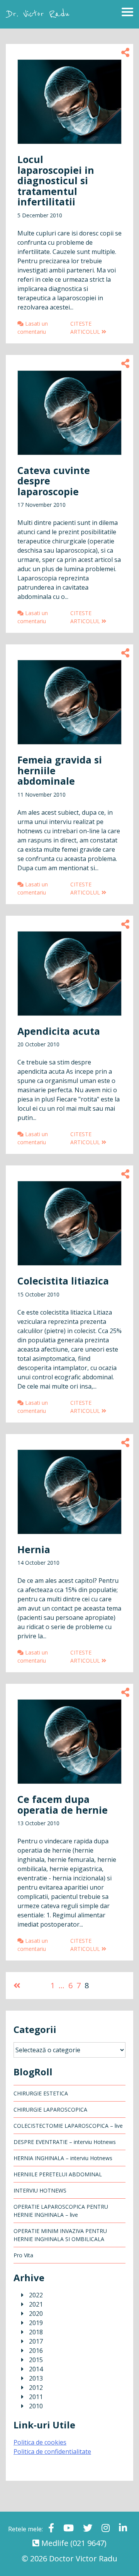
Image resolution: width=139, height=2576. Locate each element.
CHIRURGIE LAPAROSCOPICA (50, 2109)
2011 (36, 2397)
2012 (36, 2388)
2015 (36, 2360)
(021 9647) (88, 2543)
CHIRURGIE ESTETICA (41, 2093)
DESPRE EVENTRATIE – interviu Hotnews (65, 2142)
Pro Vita (23, 2255)
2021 (36, 2304)
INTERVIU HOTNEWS (40, 2190)
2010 (36, 2406)
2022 (36, 2295)
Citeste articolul (86, 328)
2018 (36, 2332)
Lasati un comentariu (33, 328)
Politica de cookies (40, 2442)
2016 (36, 2351)
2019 (36, 2323)
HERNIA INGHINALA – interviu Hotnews (63, 2158)
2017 (36, 2341)
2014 (36, 2369)
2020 (36, 2314)
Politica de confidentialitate (52, 2452)
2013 (36, 2378)
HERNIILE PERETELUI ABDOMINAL (58, 2174)
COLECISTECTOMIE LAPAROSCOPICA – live (68, 2126)
